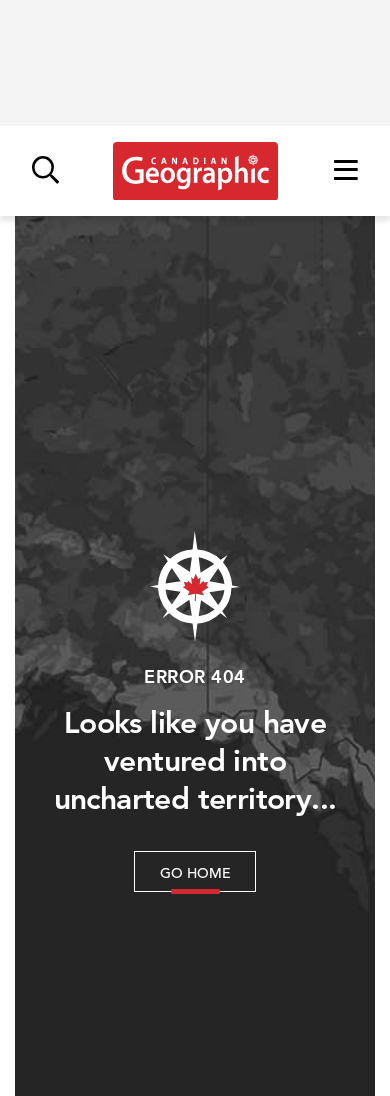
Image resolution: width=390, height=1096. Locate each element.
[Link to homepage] (195, 171)
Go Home (195, 873)
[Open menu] (346, 171)
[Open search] (45, 171)
